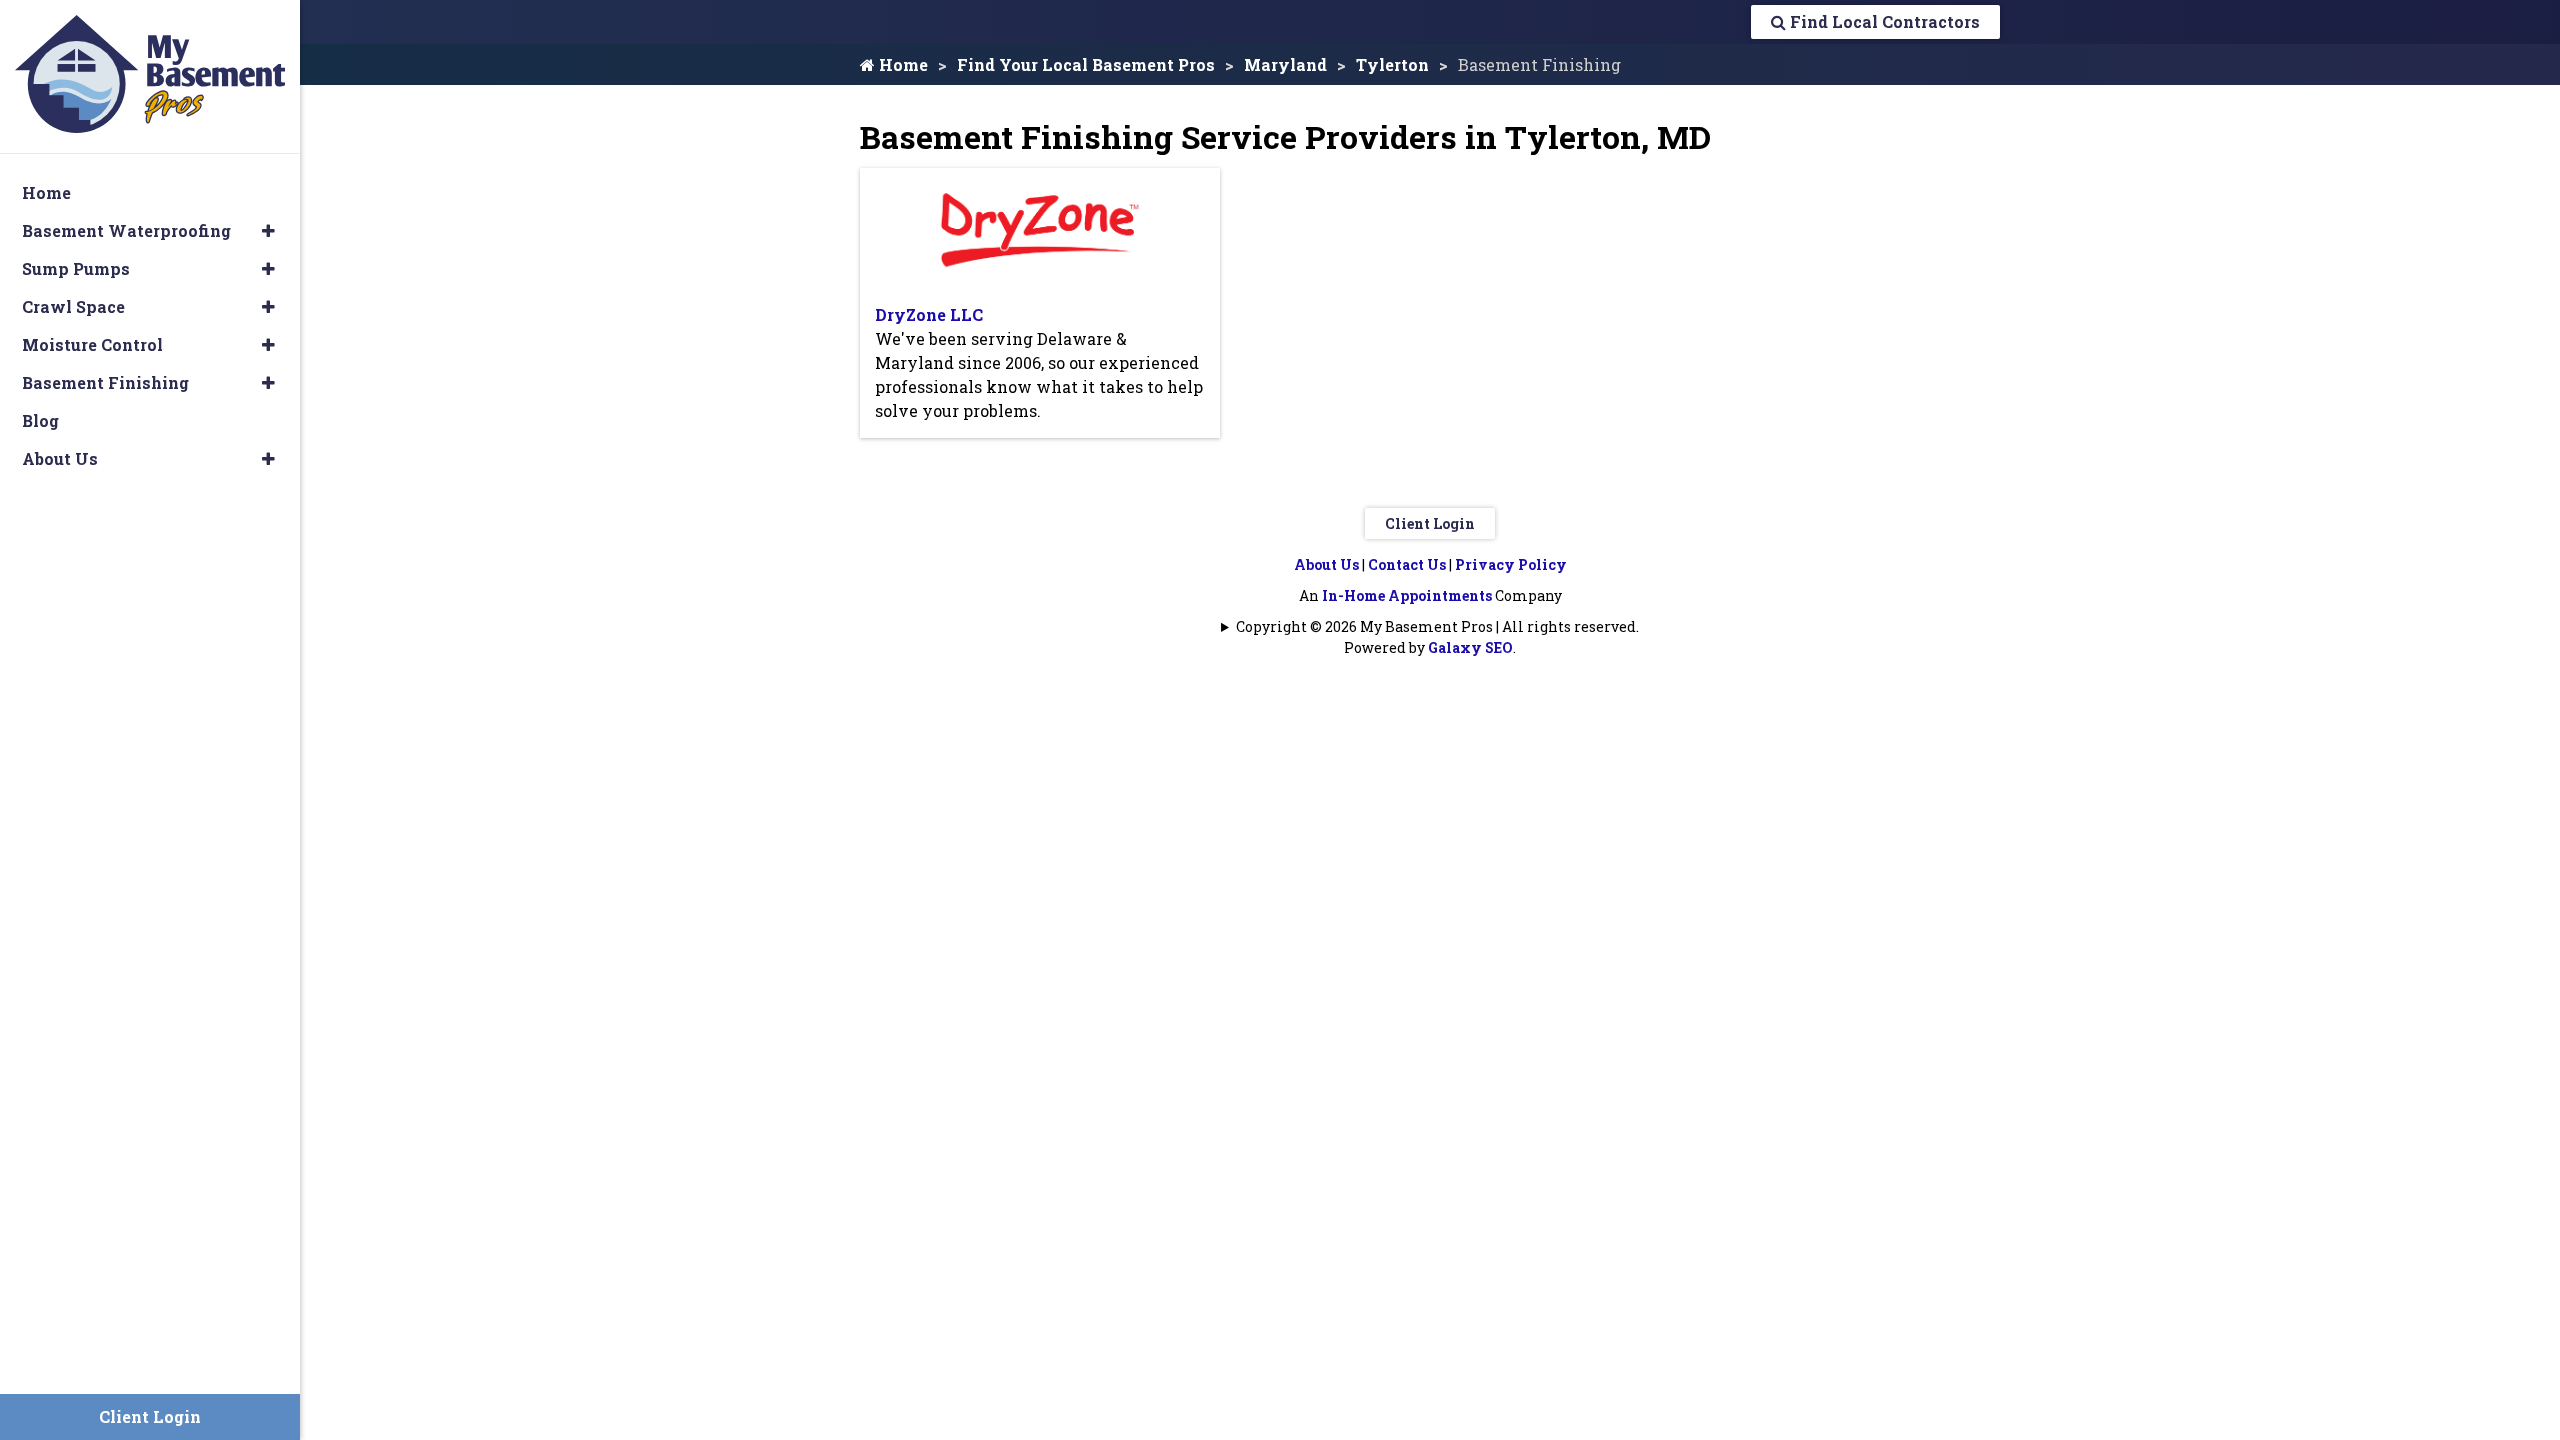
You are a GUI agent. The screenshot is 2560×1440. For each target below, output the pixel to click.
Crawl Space (73, 306)
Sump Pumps (76, 268)
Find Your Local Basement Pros (1086, 64)
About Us (1326, 564)
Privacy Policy (1511, 564)
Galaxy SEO (1470, 647)
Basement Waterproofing (126, 230)
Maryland (1285, 64)
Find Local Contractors (1883, 21)
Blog (40, 420)
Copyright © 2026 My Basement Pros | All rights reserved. (1437, 626)
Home (901, 64)
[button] (268, 231)
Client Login (1430, 523)
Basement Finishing (105, 382)
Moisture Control (92, 344)
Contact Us (1407, 564)
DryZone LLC (929, 314)
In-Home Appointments (1407, 595)
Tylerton (1392, 64)
